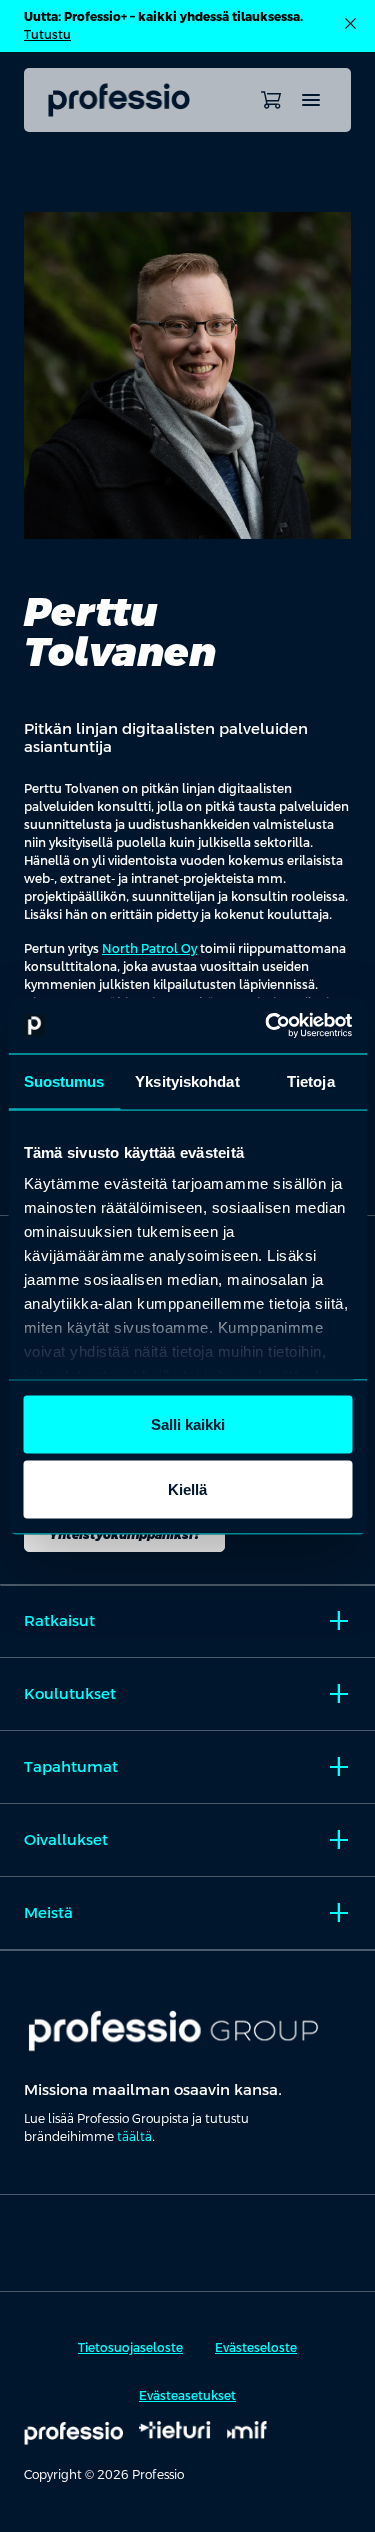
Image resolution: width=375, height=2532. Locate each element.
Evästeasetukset (187, 2396)
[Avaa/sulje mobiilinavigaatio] (311, 100)
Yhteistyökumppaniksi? (124, 1535)
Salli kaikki (188, 1423)
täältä (134, 2137)
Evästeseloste (256, 2348)
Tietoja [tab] (311, 1080)
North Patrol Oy (149, 949)
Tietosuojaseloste (130, 2348)
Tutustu (47, 35)
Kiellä (187, 1489)
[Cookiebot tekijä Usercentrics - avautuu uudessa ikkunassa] (267, 1026)
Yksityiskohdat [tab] (187, 1080)
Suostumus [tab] (64, 1080)
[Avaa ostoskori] (271, 100)
